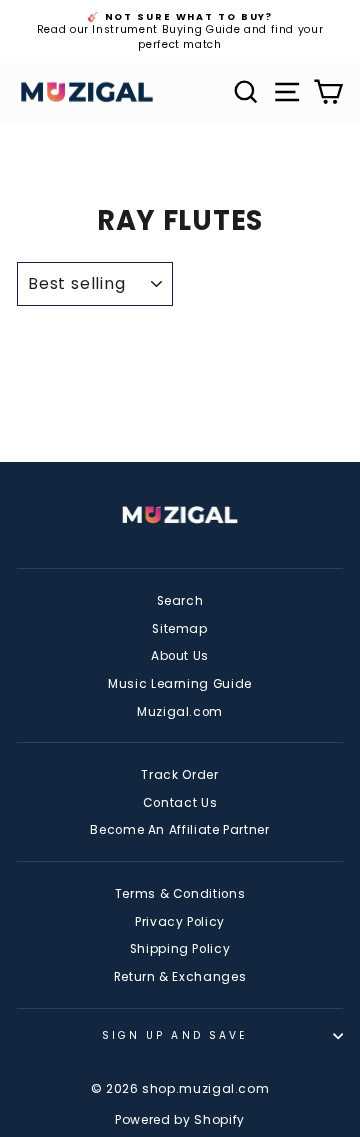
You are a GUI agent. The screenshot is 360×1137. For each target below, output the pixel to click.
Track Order (179, 775)
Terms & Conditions (180, 894)
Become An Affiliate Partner (179, 830)
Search (180, 601)
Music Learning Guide (180, 684)
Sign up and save (175, 1035)
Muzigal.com (180, 712)
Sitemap (180, 629)
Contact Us (180, 803)
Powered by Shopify (180, 1119)
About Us (180, 656)
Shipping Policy (180, 949)
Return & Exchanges (180, 977)
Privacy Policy (180, 922)
